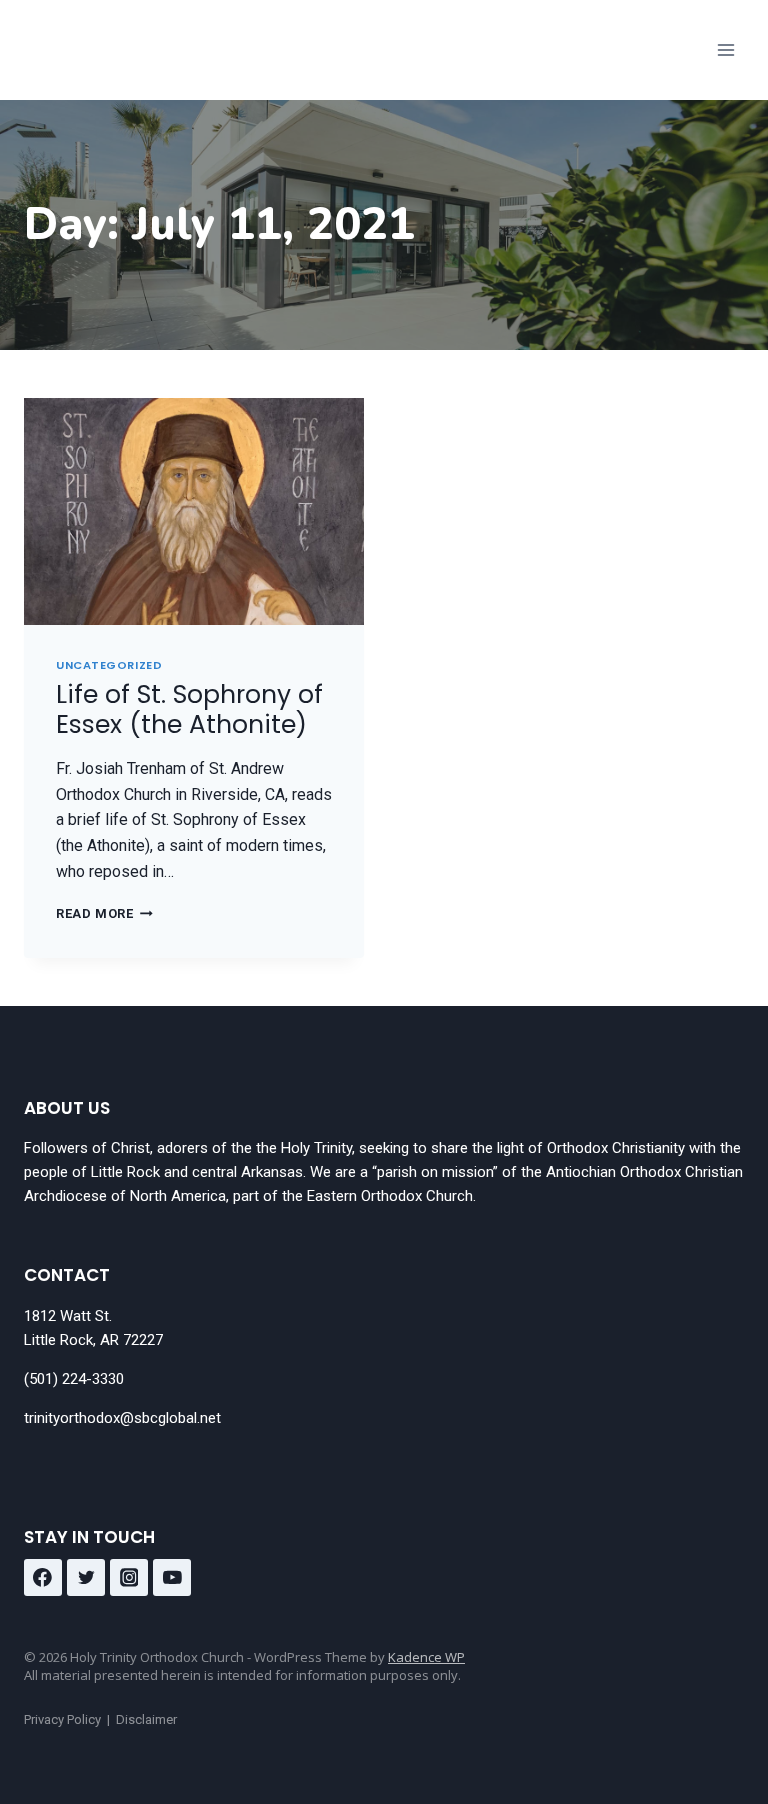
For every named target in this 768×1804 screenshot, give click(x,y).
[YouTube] (172, 1578)
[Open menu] (725, 49)
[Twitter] (86, 1578)
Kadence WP (426, 1657)
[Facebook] (43, 1578)
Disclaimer (146, 1719)
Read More (104, 913)
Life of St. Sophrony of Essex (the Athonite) (189, 709)
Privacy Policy (62, 1719)
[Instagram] (129, 1578)
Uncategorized (109, 665)
